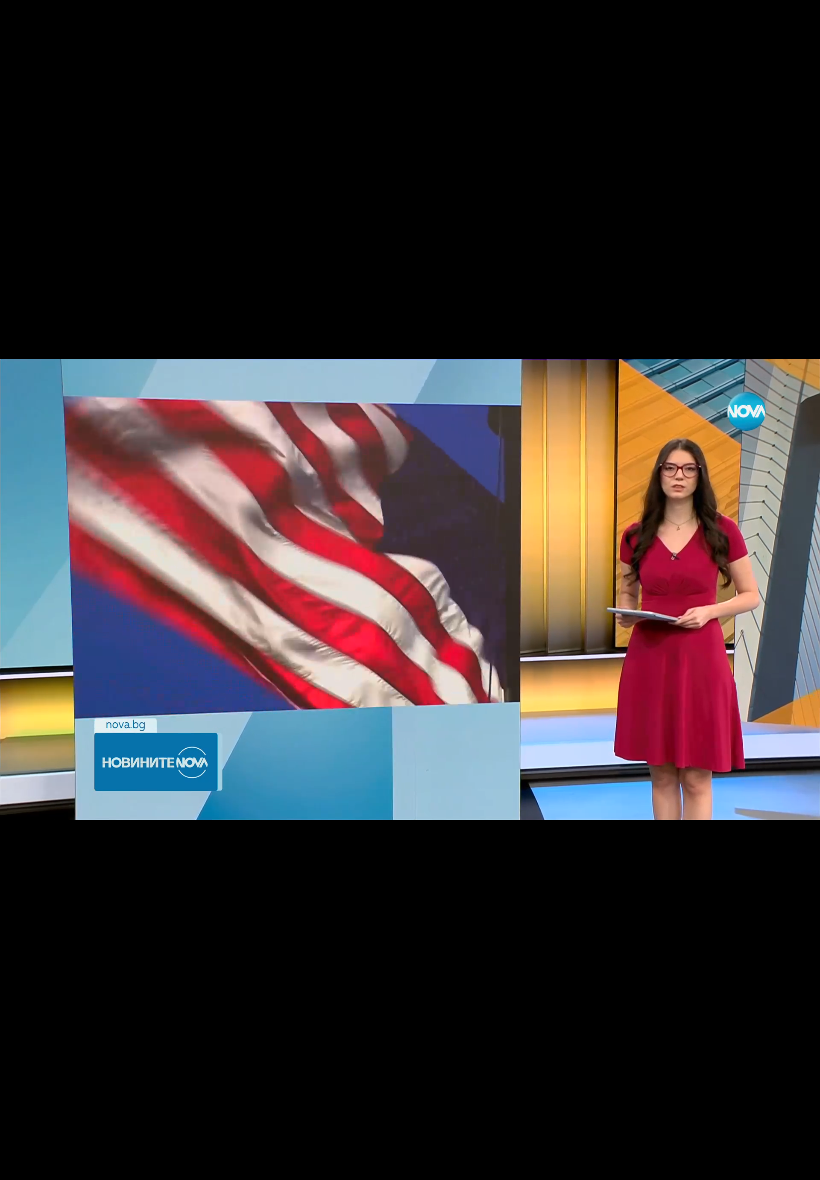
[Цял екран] (741, 1154)
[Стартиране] (33, 1154)
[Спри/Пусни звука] (75, 1154)
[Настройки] (781, 35)
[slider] (178, 1126)
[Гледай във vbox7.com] (783, 1154)
